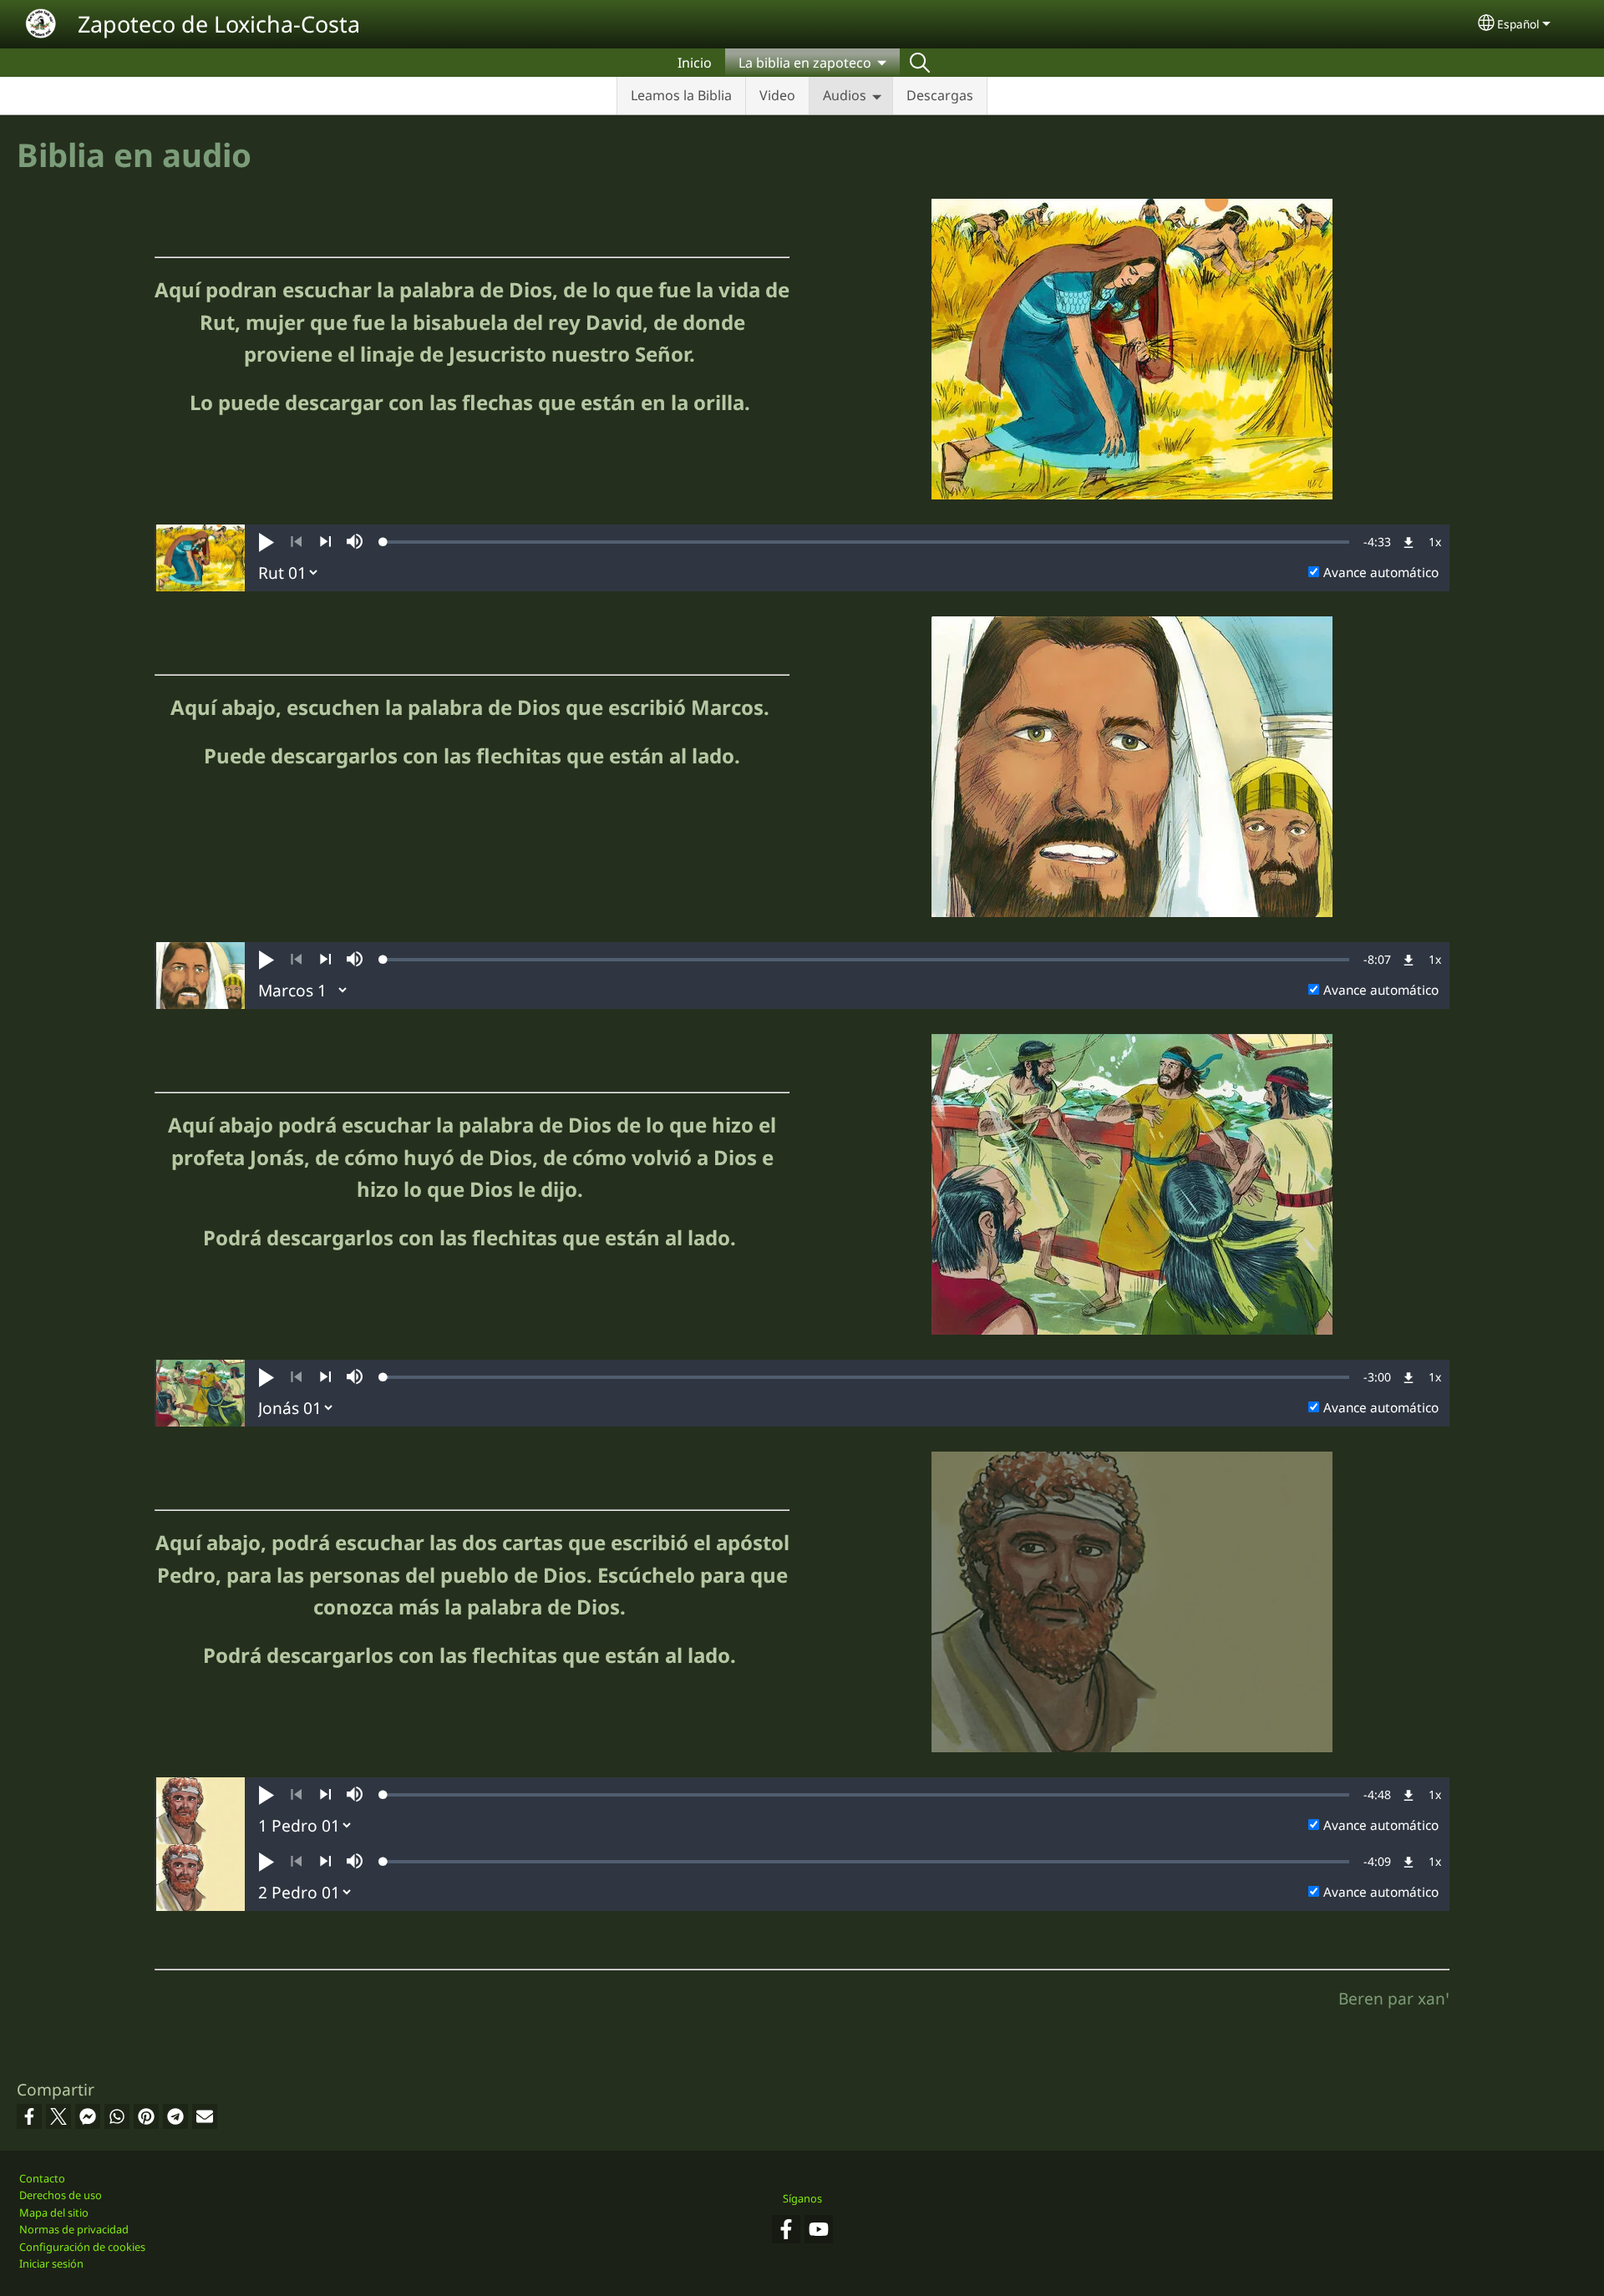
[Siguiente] (325, 542)
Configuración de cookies (82, 2247)
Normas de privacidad (74, 2229)
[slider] (866, 542)
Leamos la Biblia (681, 95)
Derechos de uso (61, 2195)
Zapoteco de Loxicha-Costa (219, 24)
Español (1518, 24)
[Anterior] (296, 542)
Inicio (695, 63)
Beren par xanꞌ (1394, 1998)
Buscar (920, 63)
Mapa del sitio (54, 2212)
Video (777, 95)
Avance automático (1381, 573)
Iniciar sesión (51, 2263)
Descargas (940, 95)
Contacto (42, 2178)
